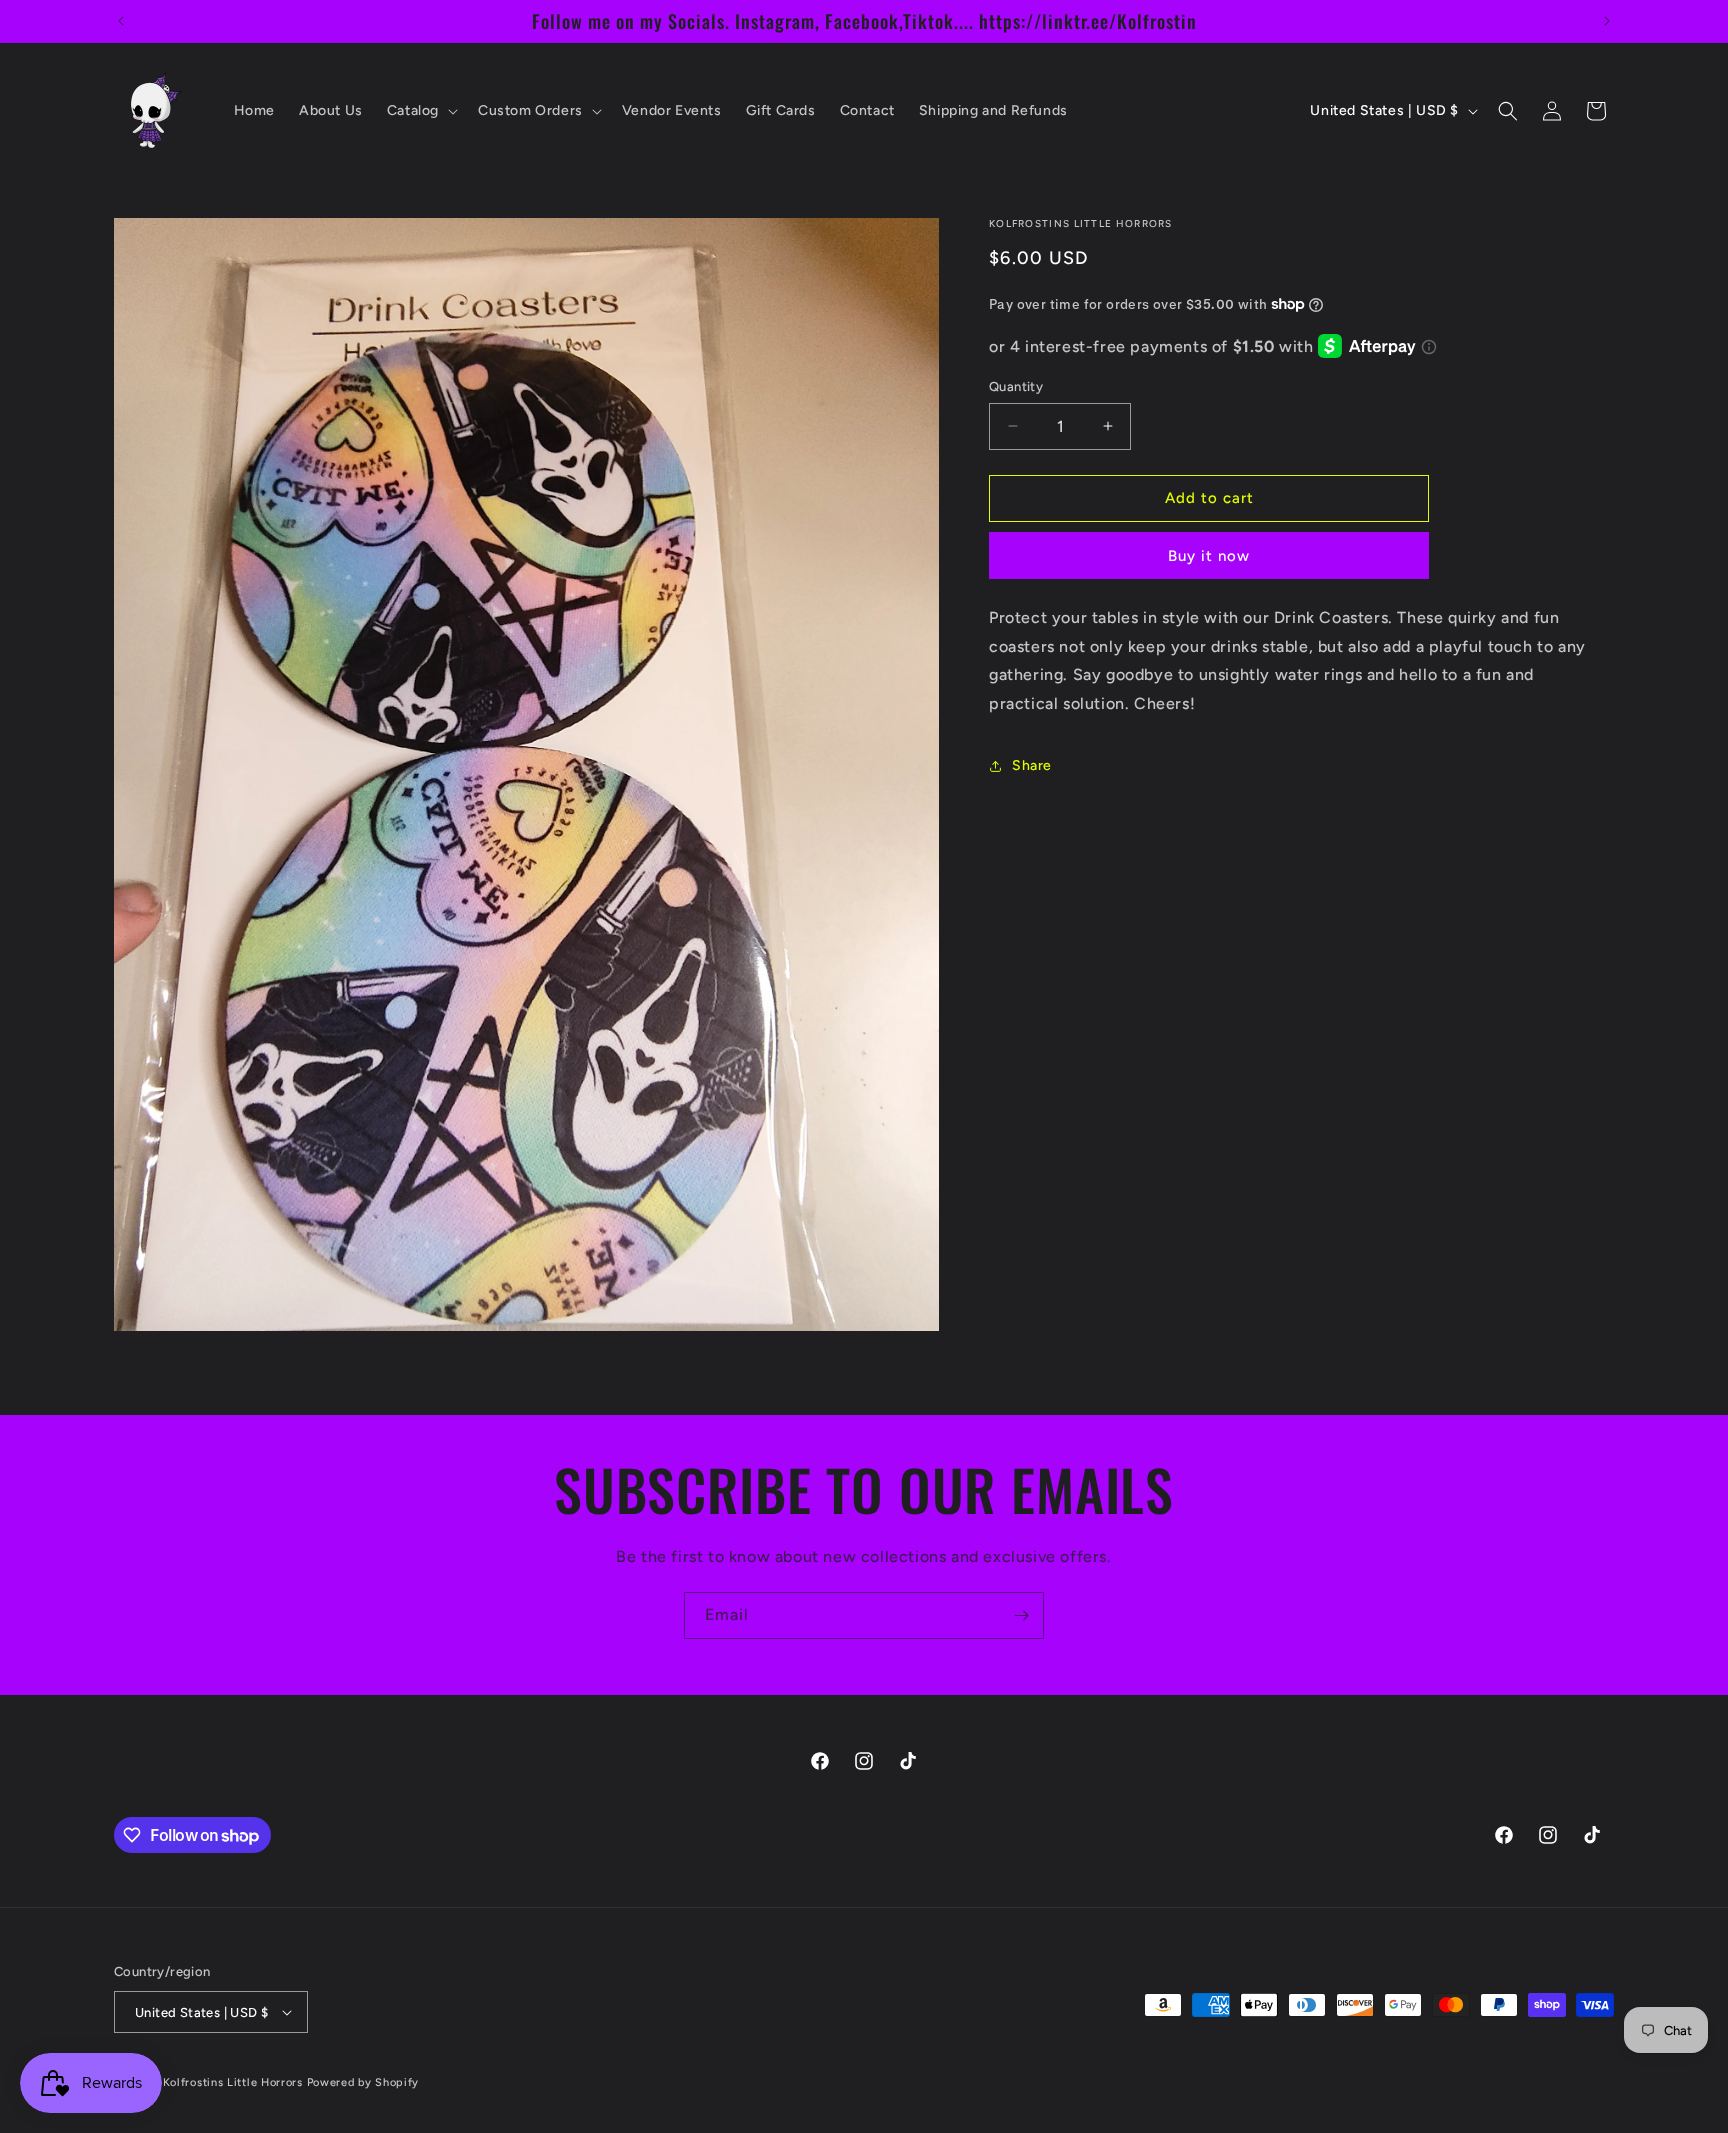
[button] (420, 111)
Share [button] (1032, 765)
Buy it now (1209, 556)
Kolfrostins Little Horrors (233, 2082)
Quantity (1016, 386)
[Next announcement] (1607, 21)
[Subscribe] (1021, 1615)
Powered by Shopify (363, 2082)
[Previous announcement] (121, 21)
